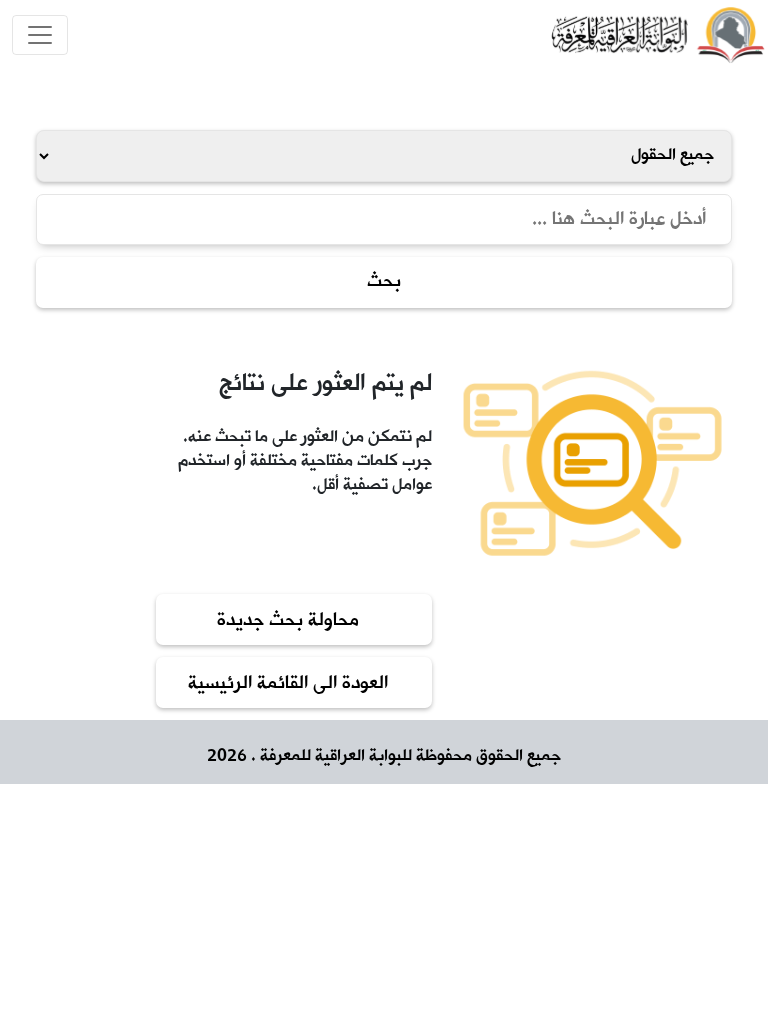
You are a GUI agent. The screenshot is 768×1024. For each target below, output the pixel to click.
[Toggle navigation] (40, 35)
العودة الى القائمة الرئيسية (288, 684)
